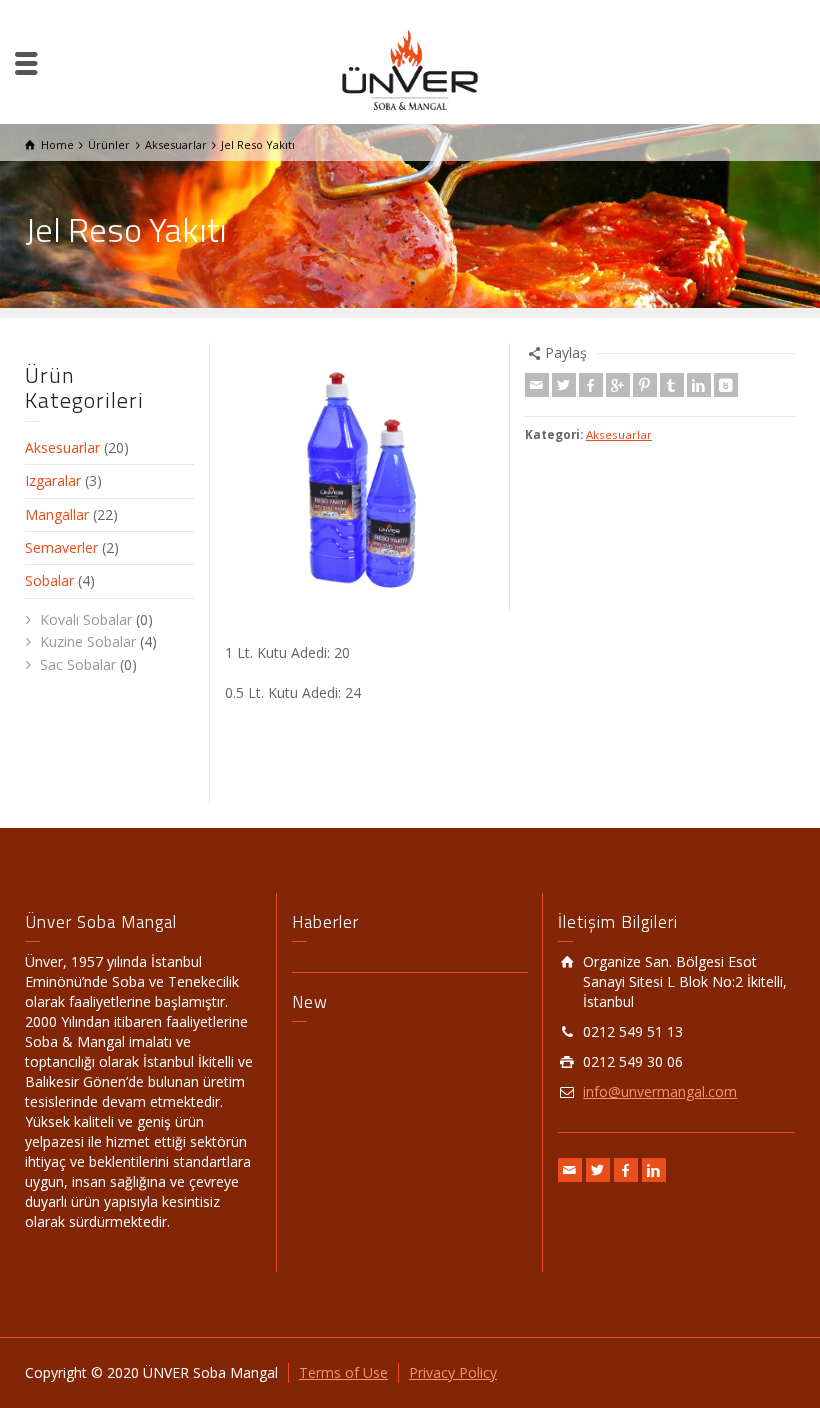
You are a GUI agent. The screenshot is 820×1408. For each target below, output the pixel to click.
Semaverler (61, 547)
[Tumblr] (672, 385)
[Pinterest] (645, 385)
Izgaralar (53, 480)
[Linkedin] (699, 385)
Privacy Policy (453, 1372)
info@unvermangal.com (660, 1091)
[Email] (537, 385)
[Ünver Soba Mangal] (410, 68)
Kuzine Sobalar (88, 641)
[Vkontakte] (726, 385)
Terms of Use (343, 1372)
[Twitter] (564, 385)
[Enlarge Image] (360, 478)
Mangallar (57, 514)
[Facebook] (591, 385)
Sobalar (49, 580)
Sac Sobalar (78, 664)
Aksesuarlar (619, 434)
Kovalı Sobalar (86, 619)
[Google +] (618, 385)
